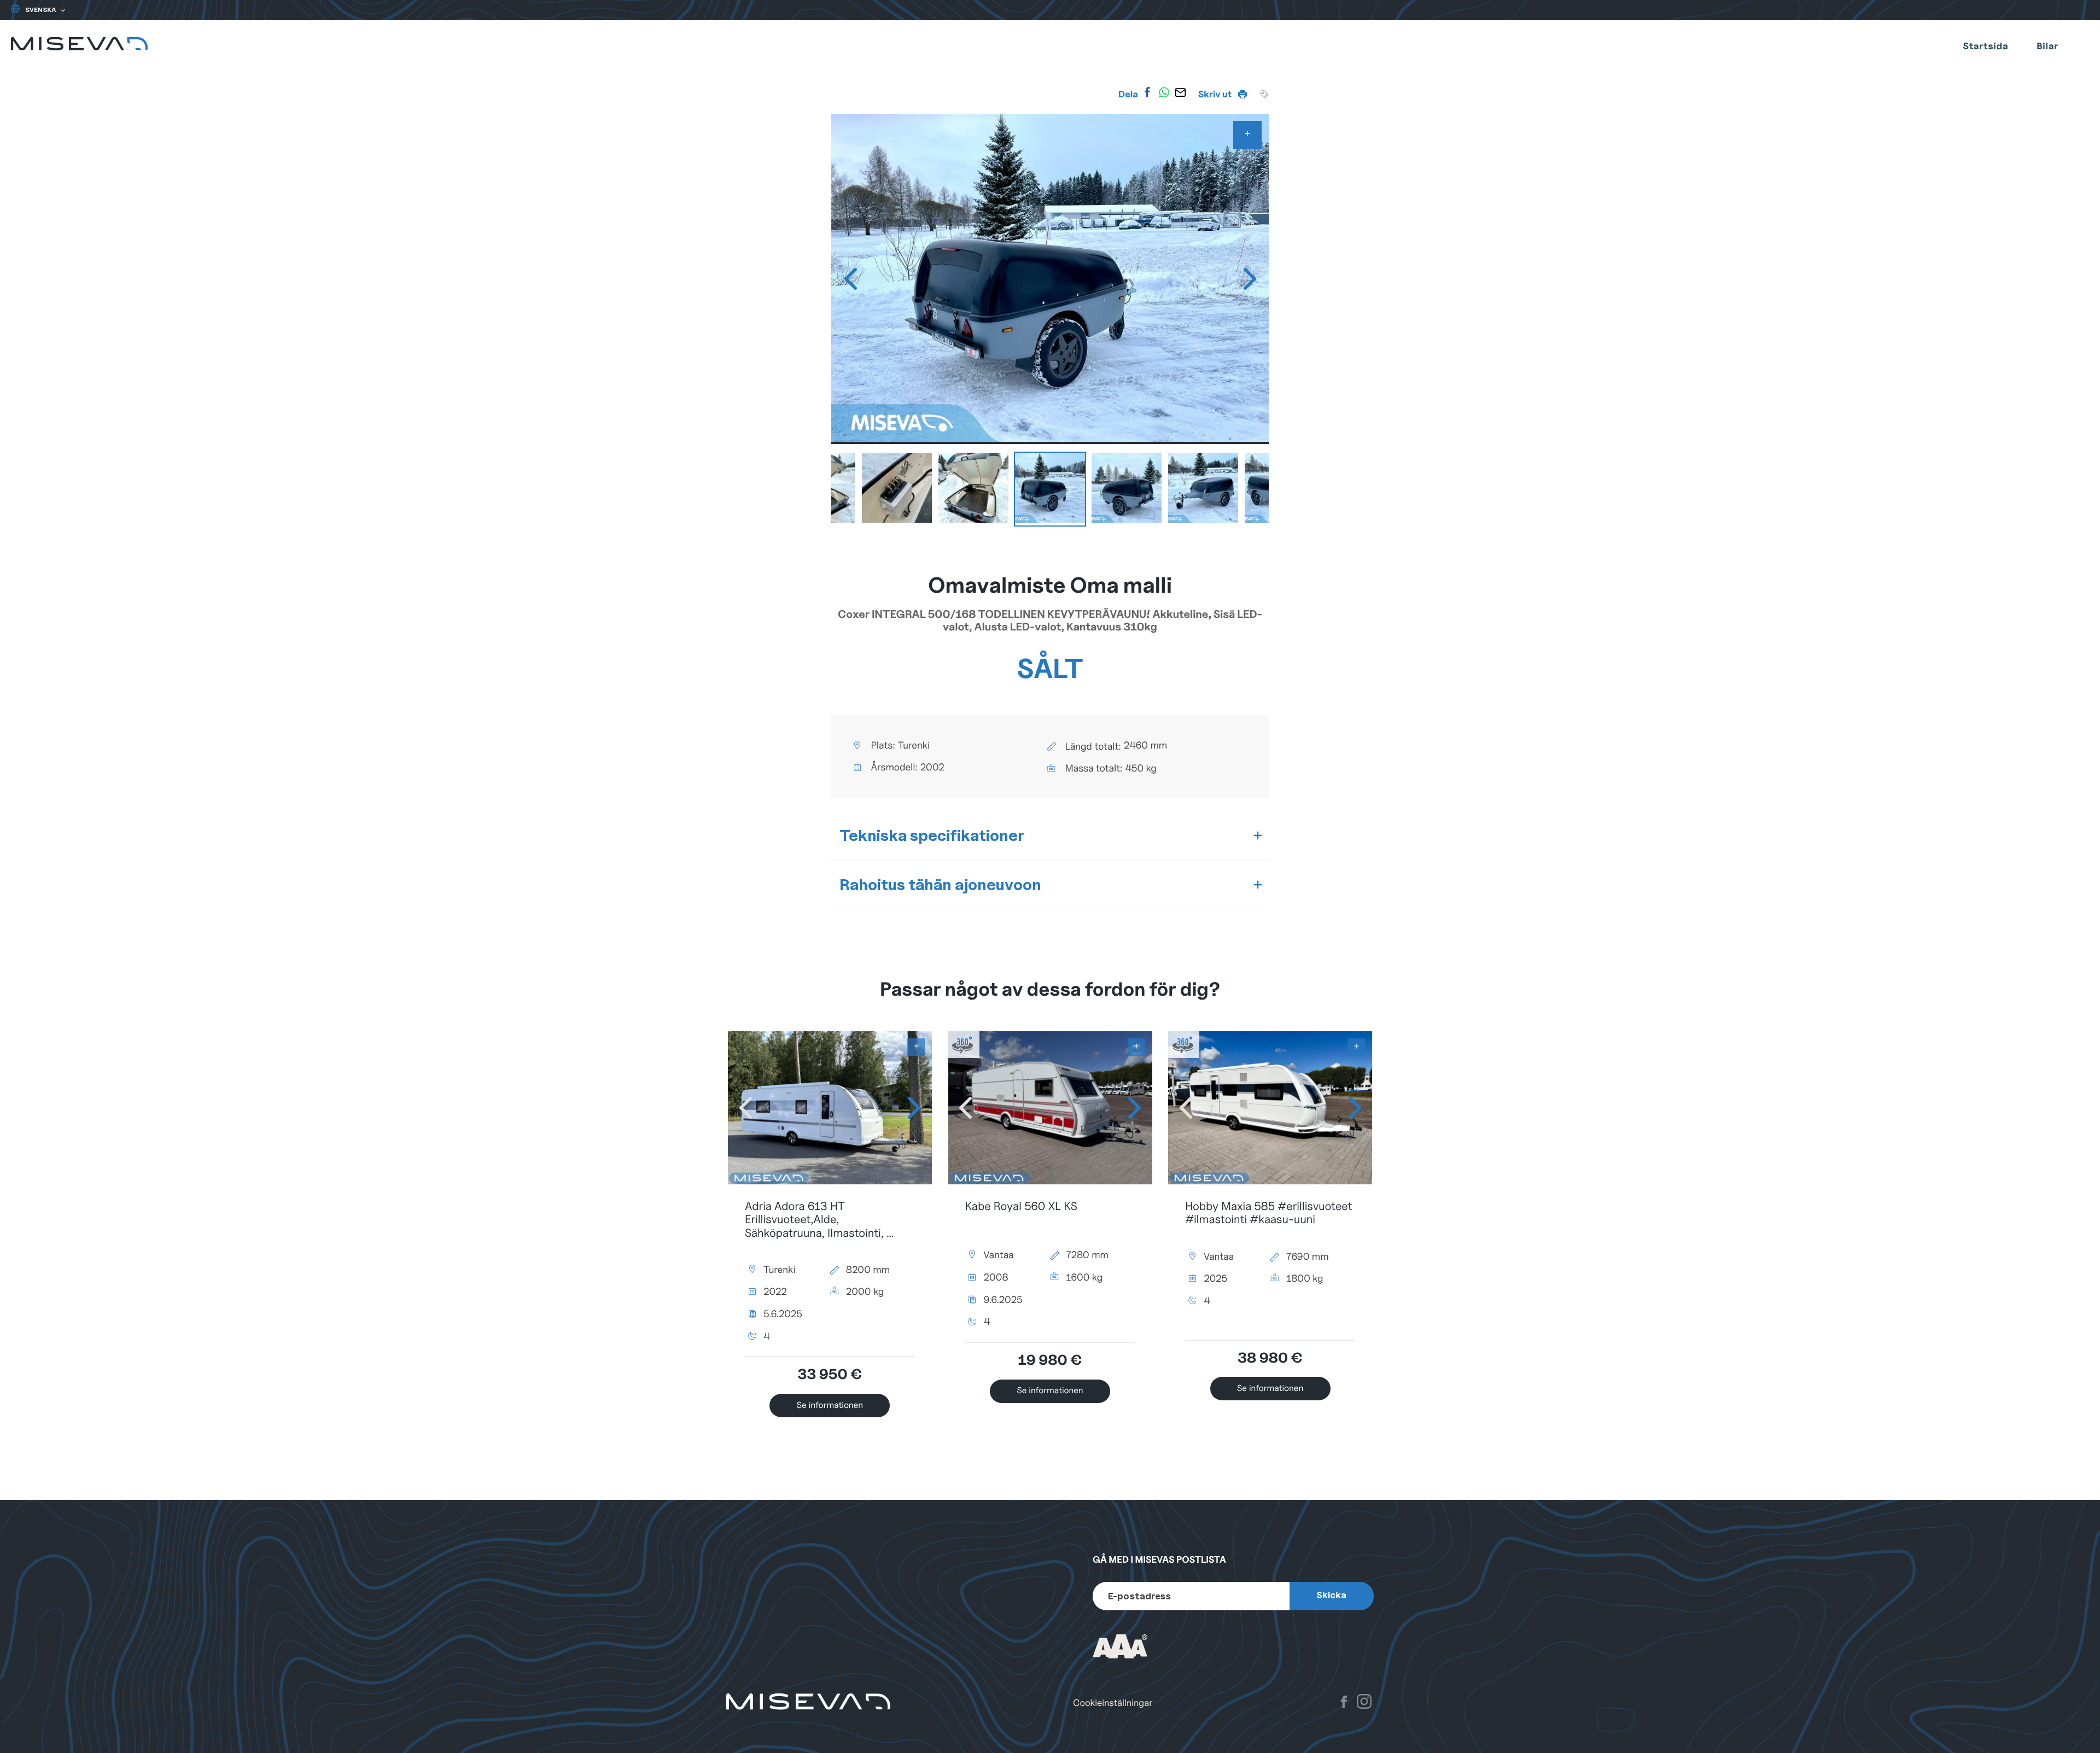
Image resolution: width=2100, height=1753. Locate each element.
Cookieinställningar (1113, 1703)
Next (1250, 279)
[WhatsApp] (1164, 92)
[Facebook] (1147, 92)
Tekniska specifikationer (932, 835)
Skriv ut (1216, 94)
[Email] (1181, 92)
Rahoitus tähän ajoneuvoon (940, 884)
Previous (850, 279)
